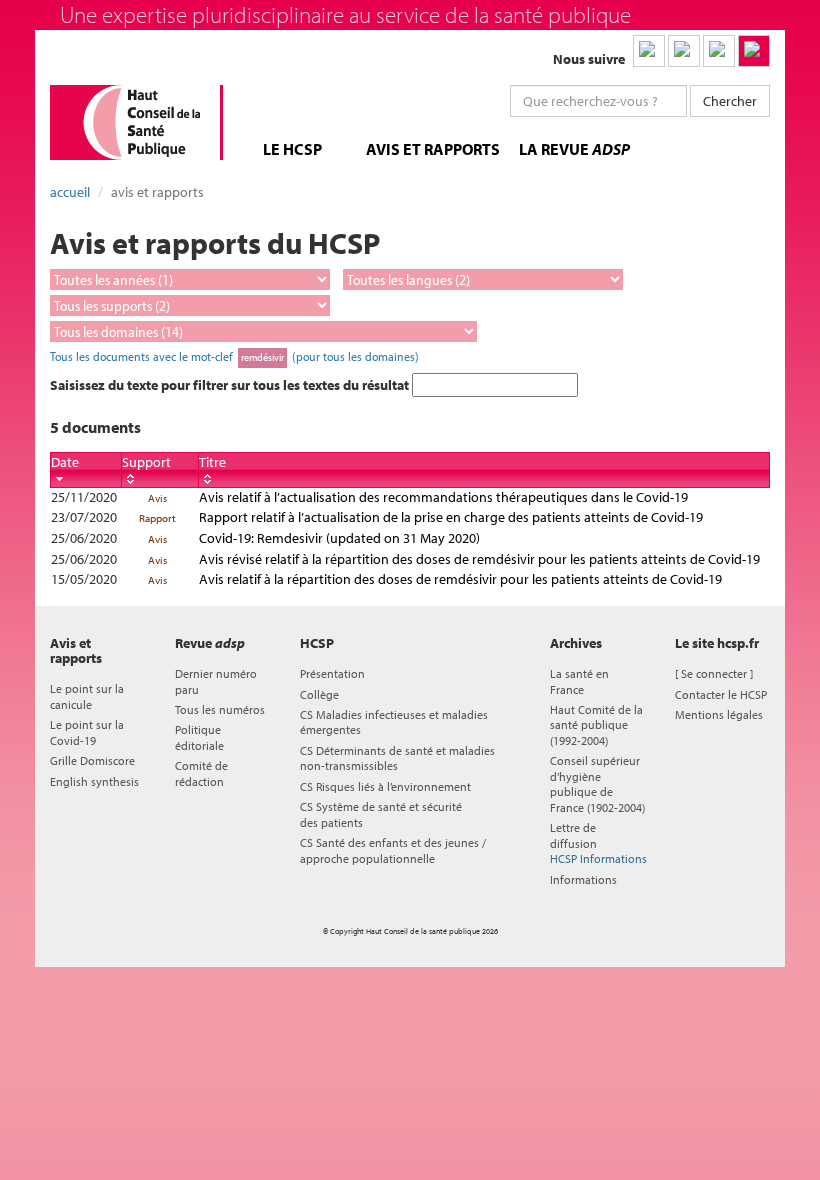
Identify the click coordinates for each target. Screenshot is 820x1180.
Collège (319, 694)
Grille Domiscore (92, 760)
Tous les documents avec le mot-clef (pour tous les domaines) (234, 356)
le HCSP (292, 149)
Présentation (332, 673)
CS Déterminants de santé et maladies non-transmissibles (397, 758)
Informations (583, 879)
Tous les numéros (220, 709)
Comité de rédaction (201, 773)
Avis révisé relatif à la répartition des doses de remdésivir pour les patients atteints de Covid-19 (479, 559)
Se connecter (714, 673)
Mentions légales (719, 714)
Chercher (730, 101)
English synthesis (94, 781)
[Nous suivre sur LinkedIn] (649, 51)
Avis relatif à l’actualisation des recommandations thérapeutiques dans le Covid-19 (443, 497)
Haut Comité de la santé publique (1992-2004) (596, 725)
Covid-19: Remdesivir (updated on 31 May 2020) (339, 538)
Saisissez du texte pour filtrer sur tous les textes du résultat (231, 385)
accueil (70, 192)
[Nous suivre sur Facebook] (719, 51)
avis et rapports (433, 149)
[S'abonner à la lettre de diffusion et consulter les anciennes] (754, 51)
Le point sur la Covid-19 (87, 732)
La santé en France (579, 681)
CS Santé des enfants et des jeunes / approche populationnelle (393, 850)
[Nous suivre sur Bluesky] (684, 51)
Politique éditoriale (199, 737)
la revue (574, 149)
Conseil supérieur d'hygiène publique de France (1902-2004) (597, 783)
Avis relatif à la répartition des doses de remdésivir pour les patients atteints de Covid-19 (460, 579)
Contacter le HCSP (721, 694)
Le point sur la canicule (87, 696)
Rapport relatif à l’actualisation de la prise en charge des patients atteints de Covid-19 (451, 517)
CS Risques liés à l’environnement (385, 786)
